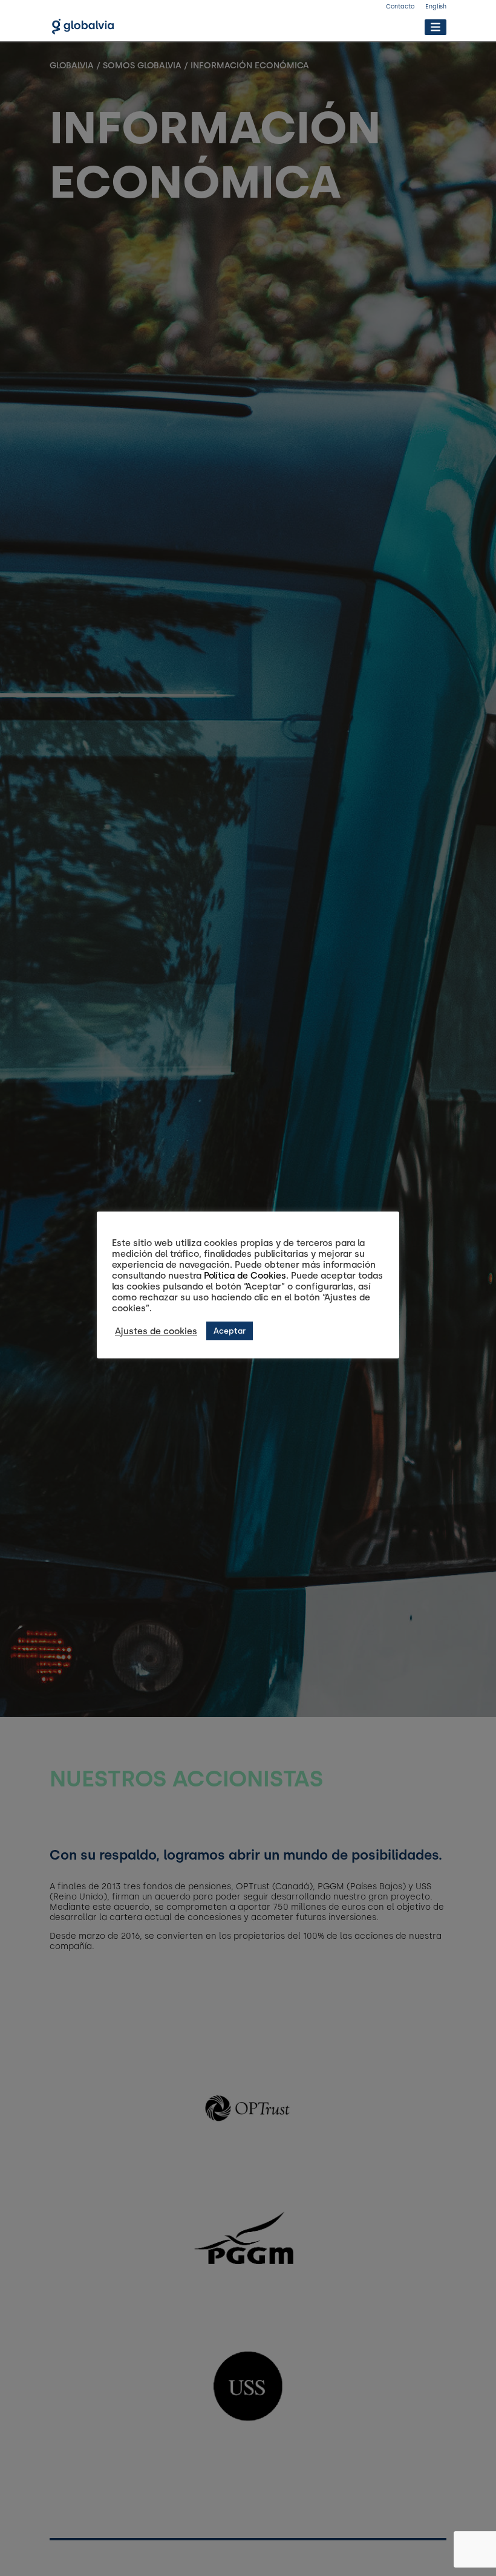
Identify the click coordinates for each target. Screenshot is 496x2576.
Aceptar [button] (230, 1331)
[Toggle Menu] (435, 27)
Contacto (400, 6)
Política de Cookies (245, 1276)
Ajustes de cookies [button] (156, 1331)
